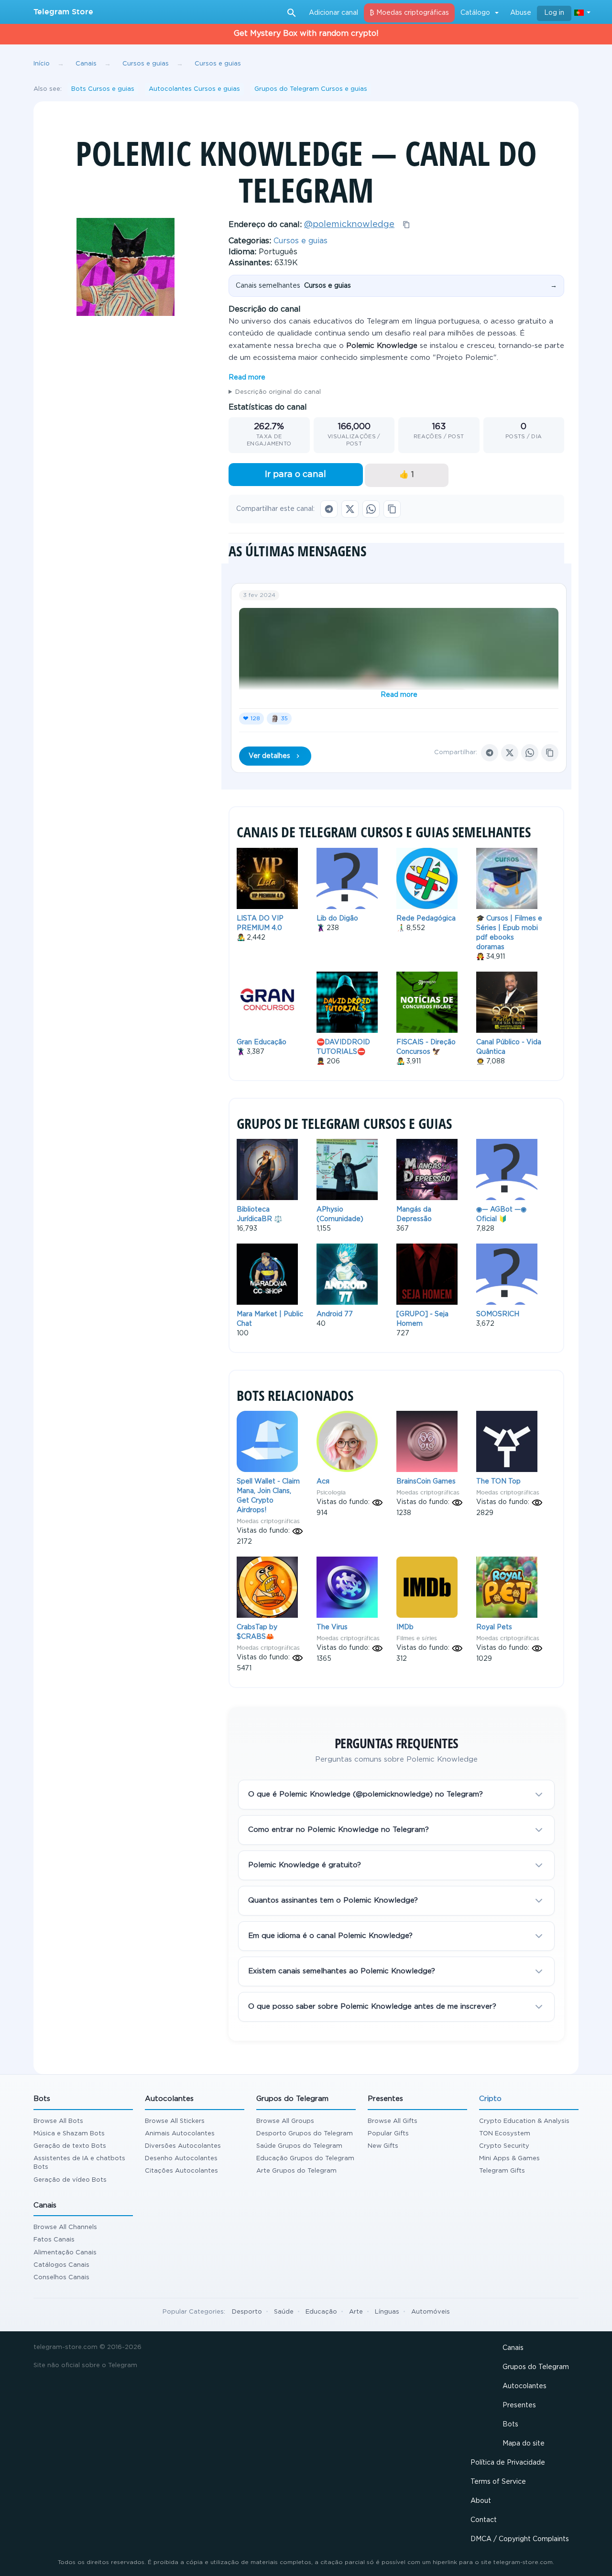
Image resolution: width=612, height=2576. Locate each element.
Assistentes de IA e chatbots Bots (79, 2163)
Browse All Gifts (393, 2121)
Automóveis (431, 2312)
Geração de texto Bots (70, 2146)
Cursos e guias (301, 241)
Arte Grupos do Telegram (296, 2171)
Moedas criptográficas (268, 1521)
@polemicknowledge (349, 225)
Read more (247, 378)
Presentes (519, 2405)
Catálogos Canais (61, 2265)
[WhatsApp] (371, 509)
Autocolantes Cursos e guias (194, 89)
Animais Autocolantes (180, 2134)
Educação (321, 2312)
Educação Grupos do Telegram (305, 2159)
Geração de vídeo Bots (70, 2180)
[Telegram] (329, 509)
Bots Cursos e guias (103, 89)
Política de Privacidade (508, 2463)
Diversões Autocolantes (183, 2146)
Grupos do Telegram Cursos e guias (311, 89)
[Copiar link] (392, 509)
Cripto (490, 2099)
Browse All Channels (65, 2227)
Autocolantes (525, 2386)
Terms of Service (498, 2482)
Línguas (387, 2312)
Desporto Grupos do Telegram (305, 2134)
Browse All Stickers (175, 2121)
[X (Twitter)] (350, 509)
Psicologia (331, 1492)
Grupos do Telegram (536, 2367)
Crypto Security (504, 2146)
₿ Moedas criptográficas (409, 13)
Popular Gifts (388, 2134)
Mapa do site (524, 2444)
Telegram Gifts (502, 2171)
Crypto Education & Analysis (524, 2121)
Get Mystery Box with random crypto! (306, 34)
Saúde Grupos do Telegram (299, 2146)
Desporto (247, 2312)
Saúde (284, 2312)
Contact (484, 2520)
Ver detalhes (269, 756)
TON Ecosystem (505, 2134)
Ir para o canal (295, 475)
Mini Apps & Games (509, 2159)
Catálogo (475, 13)
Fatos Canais (54, 2240)
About (481, 2501)
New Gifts (383, 2146)
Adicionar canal (333, 13)
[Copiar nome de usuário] (406, 225)
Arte (356, 2312)
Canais (513, 2348)
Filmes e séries (417, 1638)
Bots (510, 2424)
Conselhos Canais (61, 2278)
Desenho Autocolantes (181, 2159)
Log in (554, 13)
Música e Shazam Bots (69, 2134)
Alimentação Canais (65, 2253)
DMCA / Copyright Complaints (520, 2539)
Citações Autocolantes (181, 2171)
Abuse (521, 13)
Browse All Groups (285, 2121)
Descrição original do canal (278, 392)
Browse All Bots (58, 2121)
